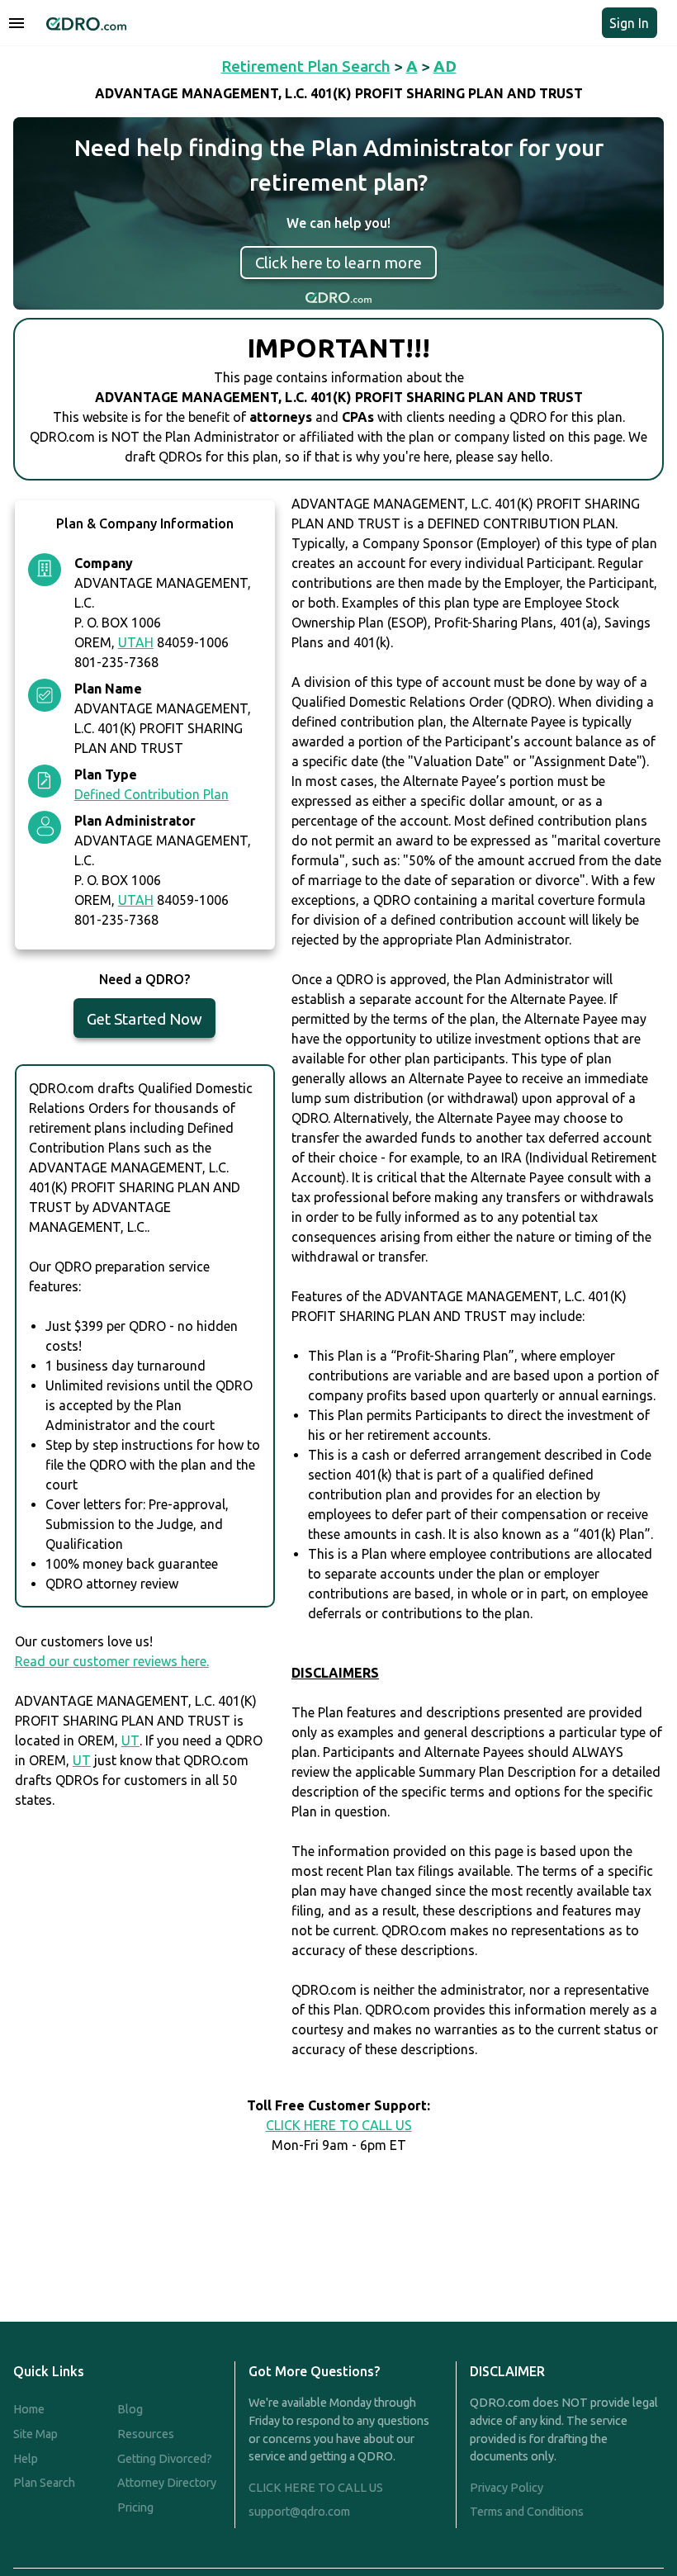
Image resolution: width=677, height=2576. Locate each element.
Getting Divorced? (165, 2459)
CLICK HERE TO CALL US (339, 2125)
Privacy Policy (507, 2488)
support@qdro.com (299, 2512)
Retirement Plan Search (306, 66)
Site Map (36, 2434)
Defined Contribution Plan (151, 794)
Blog (130, 2409)
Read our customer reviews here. (112, 1661)
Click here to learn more (338, 263)
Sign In (629, 23)
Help (26, 2459)
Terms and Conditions (527, 2512)
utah (136, 642)
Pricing (135, 2507)
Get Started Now (144, 1019)
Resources (146, 2434)
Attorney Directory (167, 2483)
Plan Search (44, 2483)
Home (29, 2409)
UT (130, 1740)
